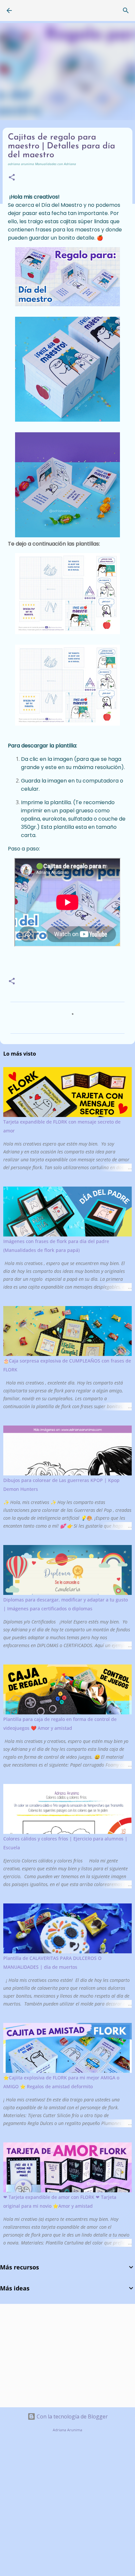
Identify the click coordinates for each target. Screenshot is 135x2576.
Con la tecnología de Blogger (72, 2416)
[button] (12, 178)
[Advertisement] (54, 2355)
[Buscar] (126, 11)
